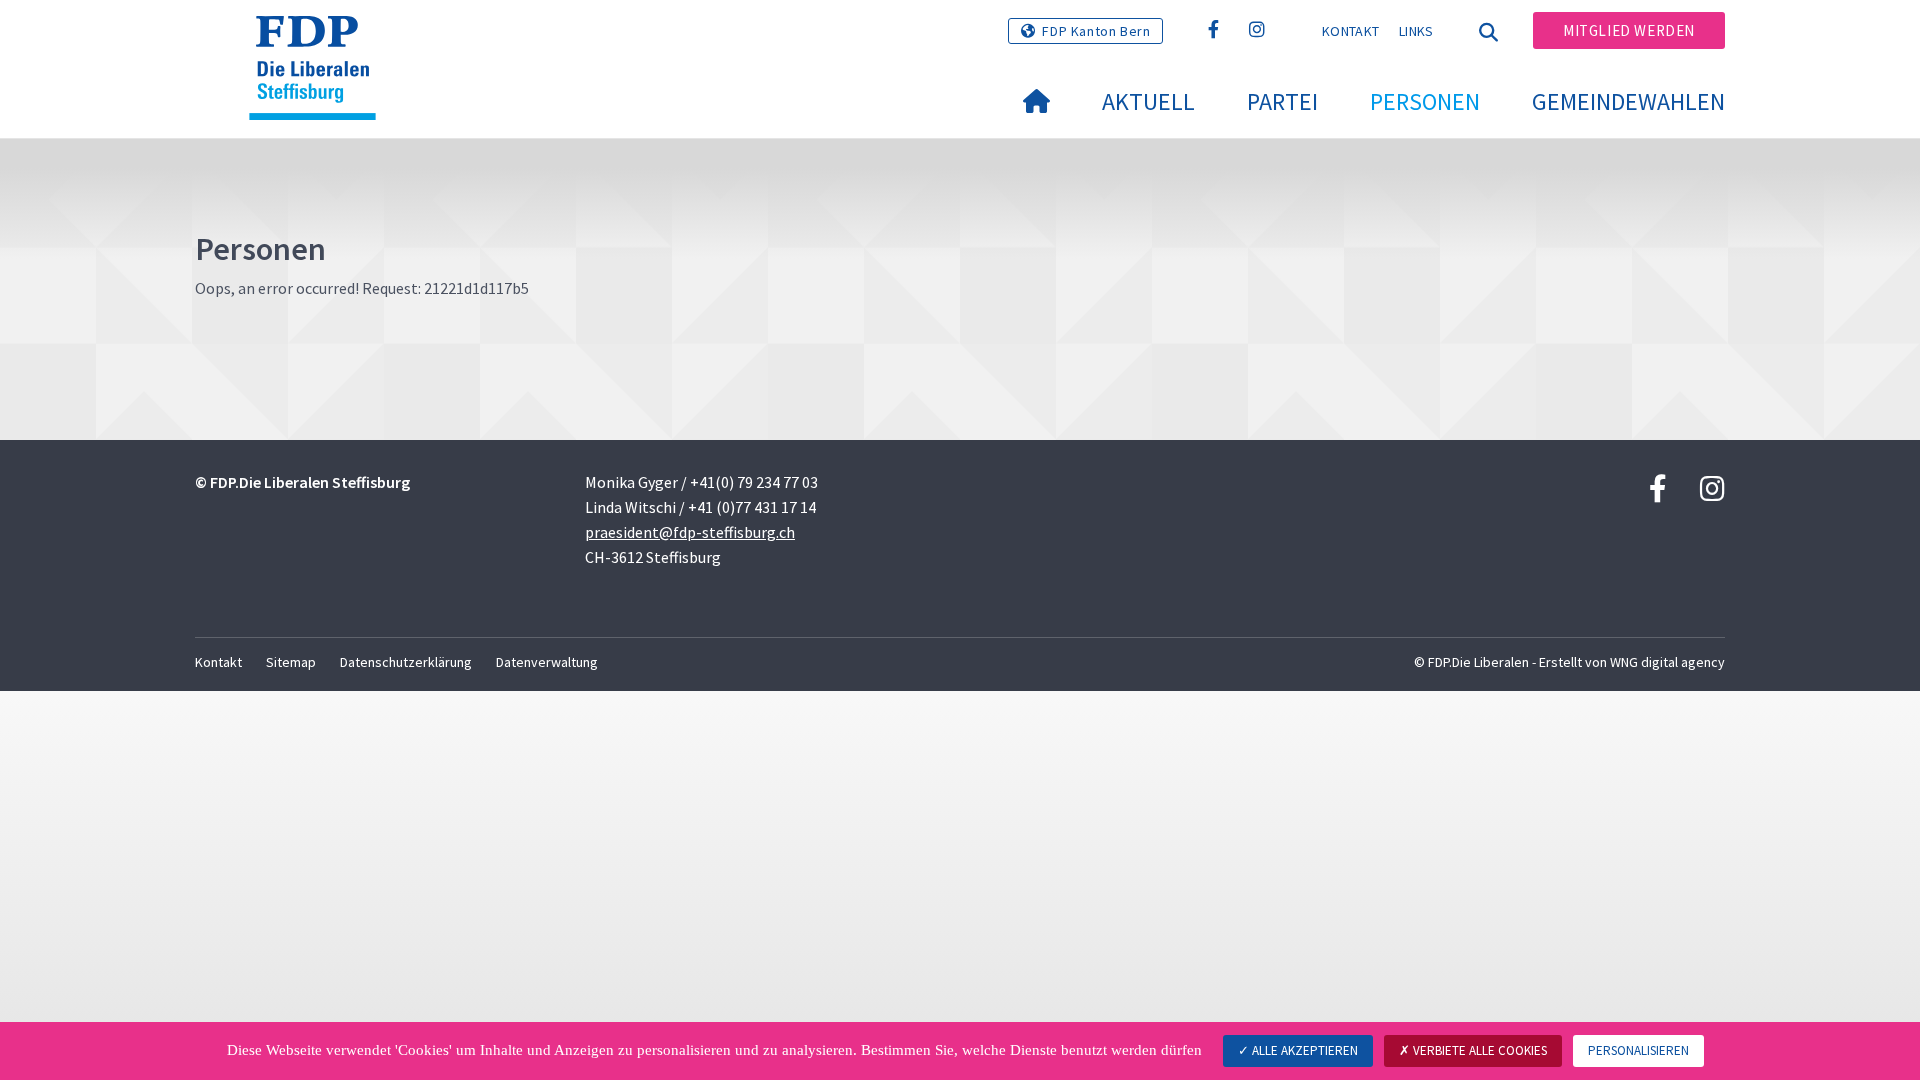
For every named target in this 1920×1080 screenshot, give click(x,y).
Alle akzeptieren (1303, 1050)
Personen (1425, 101)
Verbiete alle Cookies (1478, 1050)
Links (1416, 31)
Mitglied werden (1629, 30)
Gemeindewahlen (1628, 101)
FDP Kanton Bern (1096, 31)
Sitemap (291, 662)
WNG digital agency (1667, 662)
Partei (1282, 101)
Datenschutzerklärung (406, 662)
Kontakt (1350, 31)
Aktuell (1148, 101)
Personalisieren (1638, 1050)
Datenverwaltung (547, 662)
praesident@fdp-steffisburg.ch (690, 532)
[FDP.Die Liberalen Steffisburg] (320, 41)
